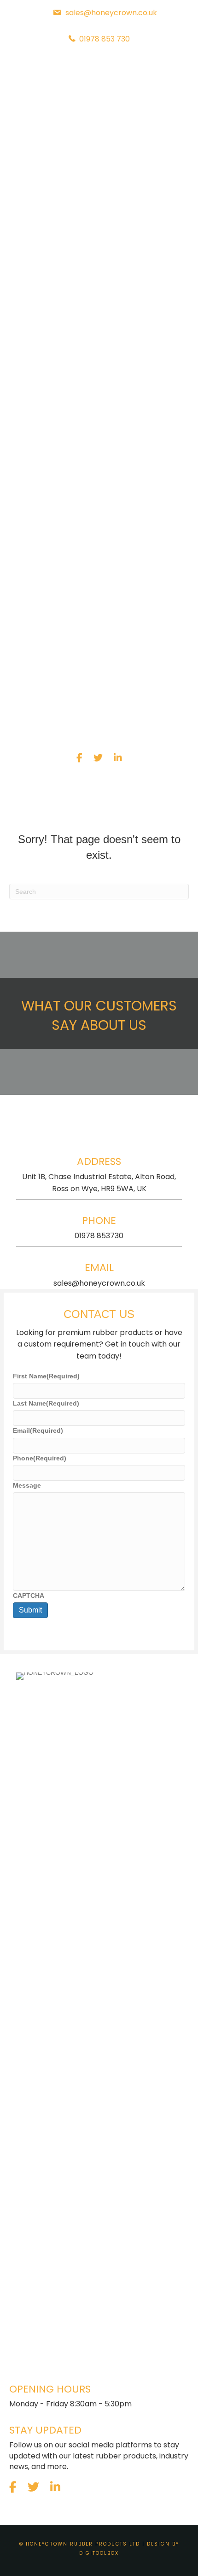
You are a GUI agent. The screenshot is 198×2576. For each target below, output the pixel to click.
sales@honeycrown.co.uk (99, 1283)
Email (38, 1430)
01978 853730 (99, 1236)
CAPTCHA (29, 1595)
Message (27, 1485)
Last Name (46, 1403)
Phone (40, 1458)
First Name (46, 1376)
